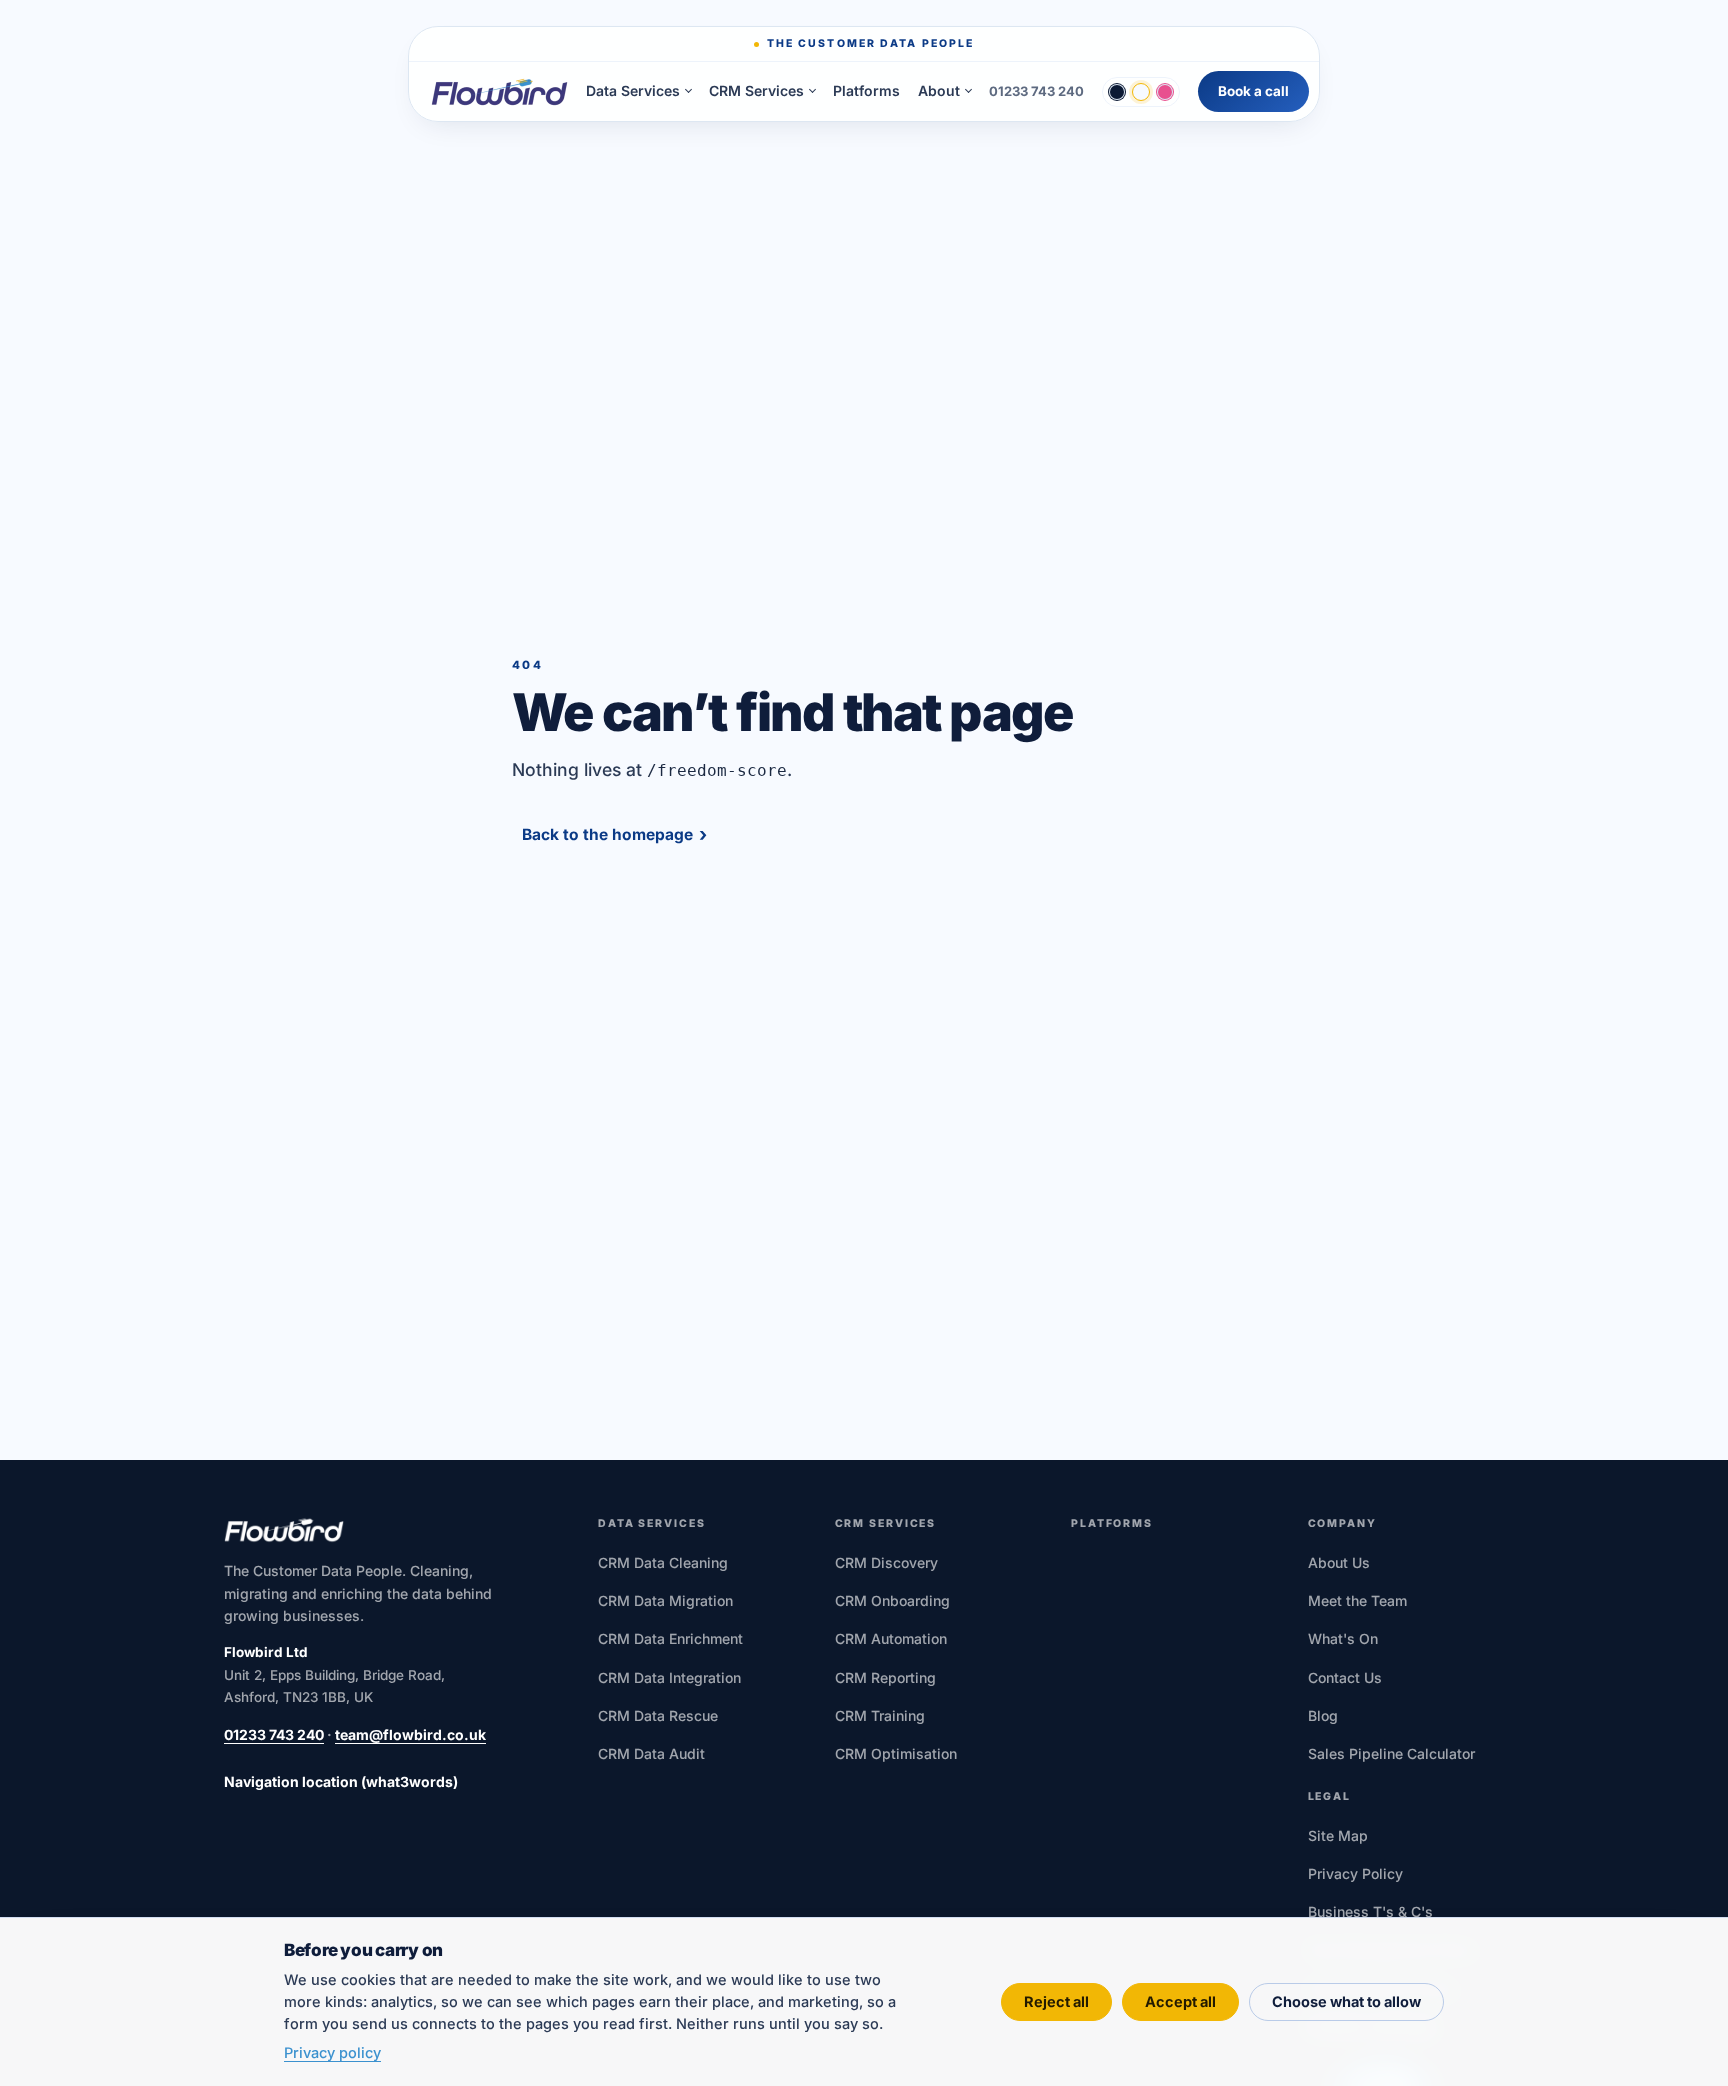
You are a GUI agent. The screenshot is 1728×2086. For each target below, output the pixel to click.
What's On (1343, 1638)
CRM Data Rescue (658, 1715)
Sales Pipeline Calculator (1391, 1753)
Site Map (1338, 1835)
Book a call (1253, 91)
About (939, 91)
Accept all (1180, 2001)
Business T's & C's (1370, 1911)
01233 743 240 (1036, 91)
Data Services (633, 91)
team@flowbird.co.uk (410, 1734)
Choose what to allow (1346, 2001)
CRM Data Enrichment (670, 1638)
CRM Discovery (886, 1562)
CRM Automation (891, 1638)
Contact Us (1345, 1677)
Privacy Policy (1355, 1873)
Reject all (1056, 2001)
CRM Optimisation (896, 1753)
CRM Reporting (885, 1677)
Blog (1323, 1715)
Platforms (866, 90)
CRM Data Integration (669, 1677)
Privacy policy (332, 2052)
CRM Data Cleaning (663, 1562)
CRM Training (880, 1715)
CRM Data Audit (651, 1753)
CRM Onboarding (892, 1600)
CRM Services (756, 91)
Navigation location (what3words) (341, 1781)
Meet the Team (1357, 1600)
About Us (1339, 1562)
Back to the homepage (607, 834)
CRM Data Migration (665, 1600)
